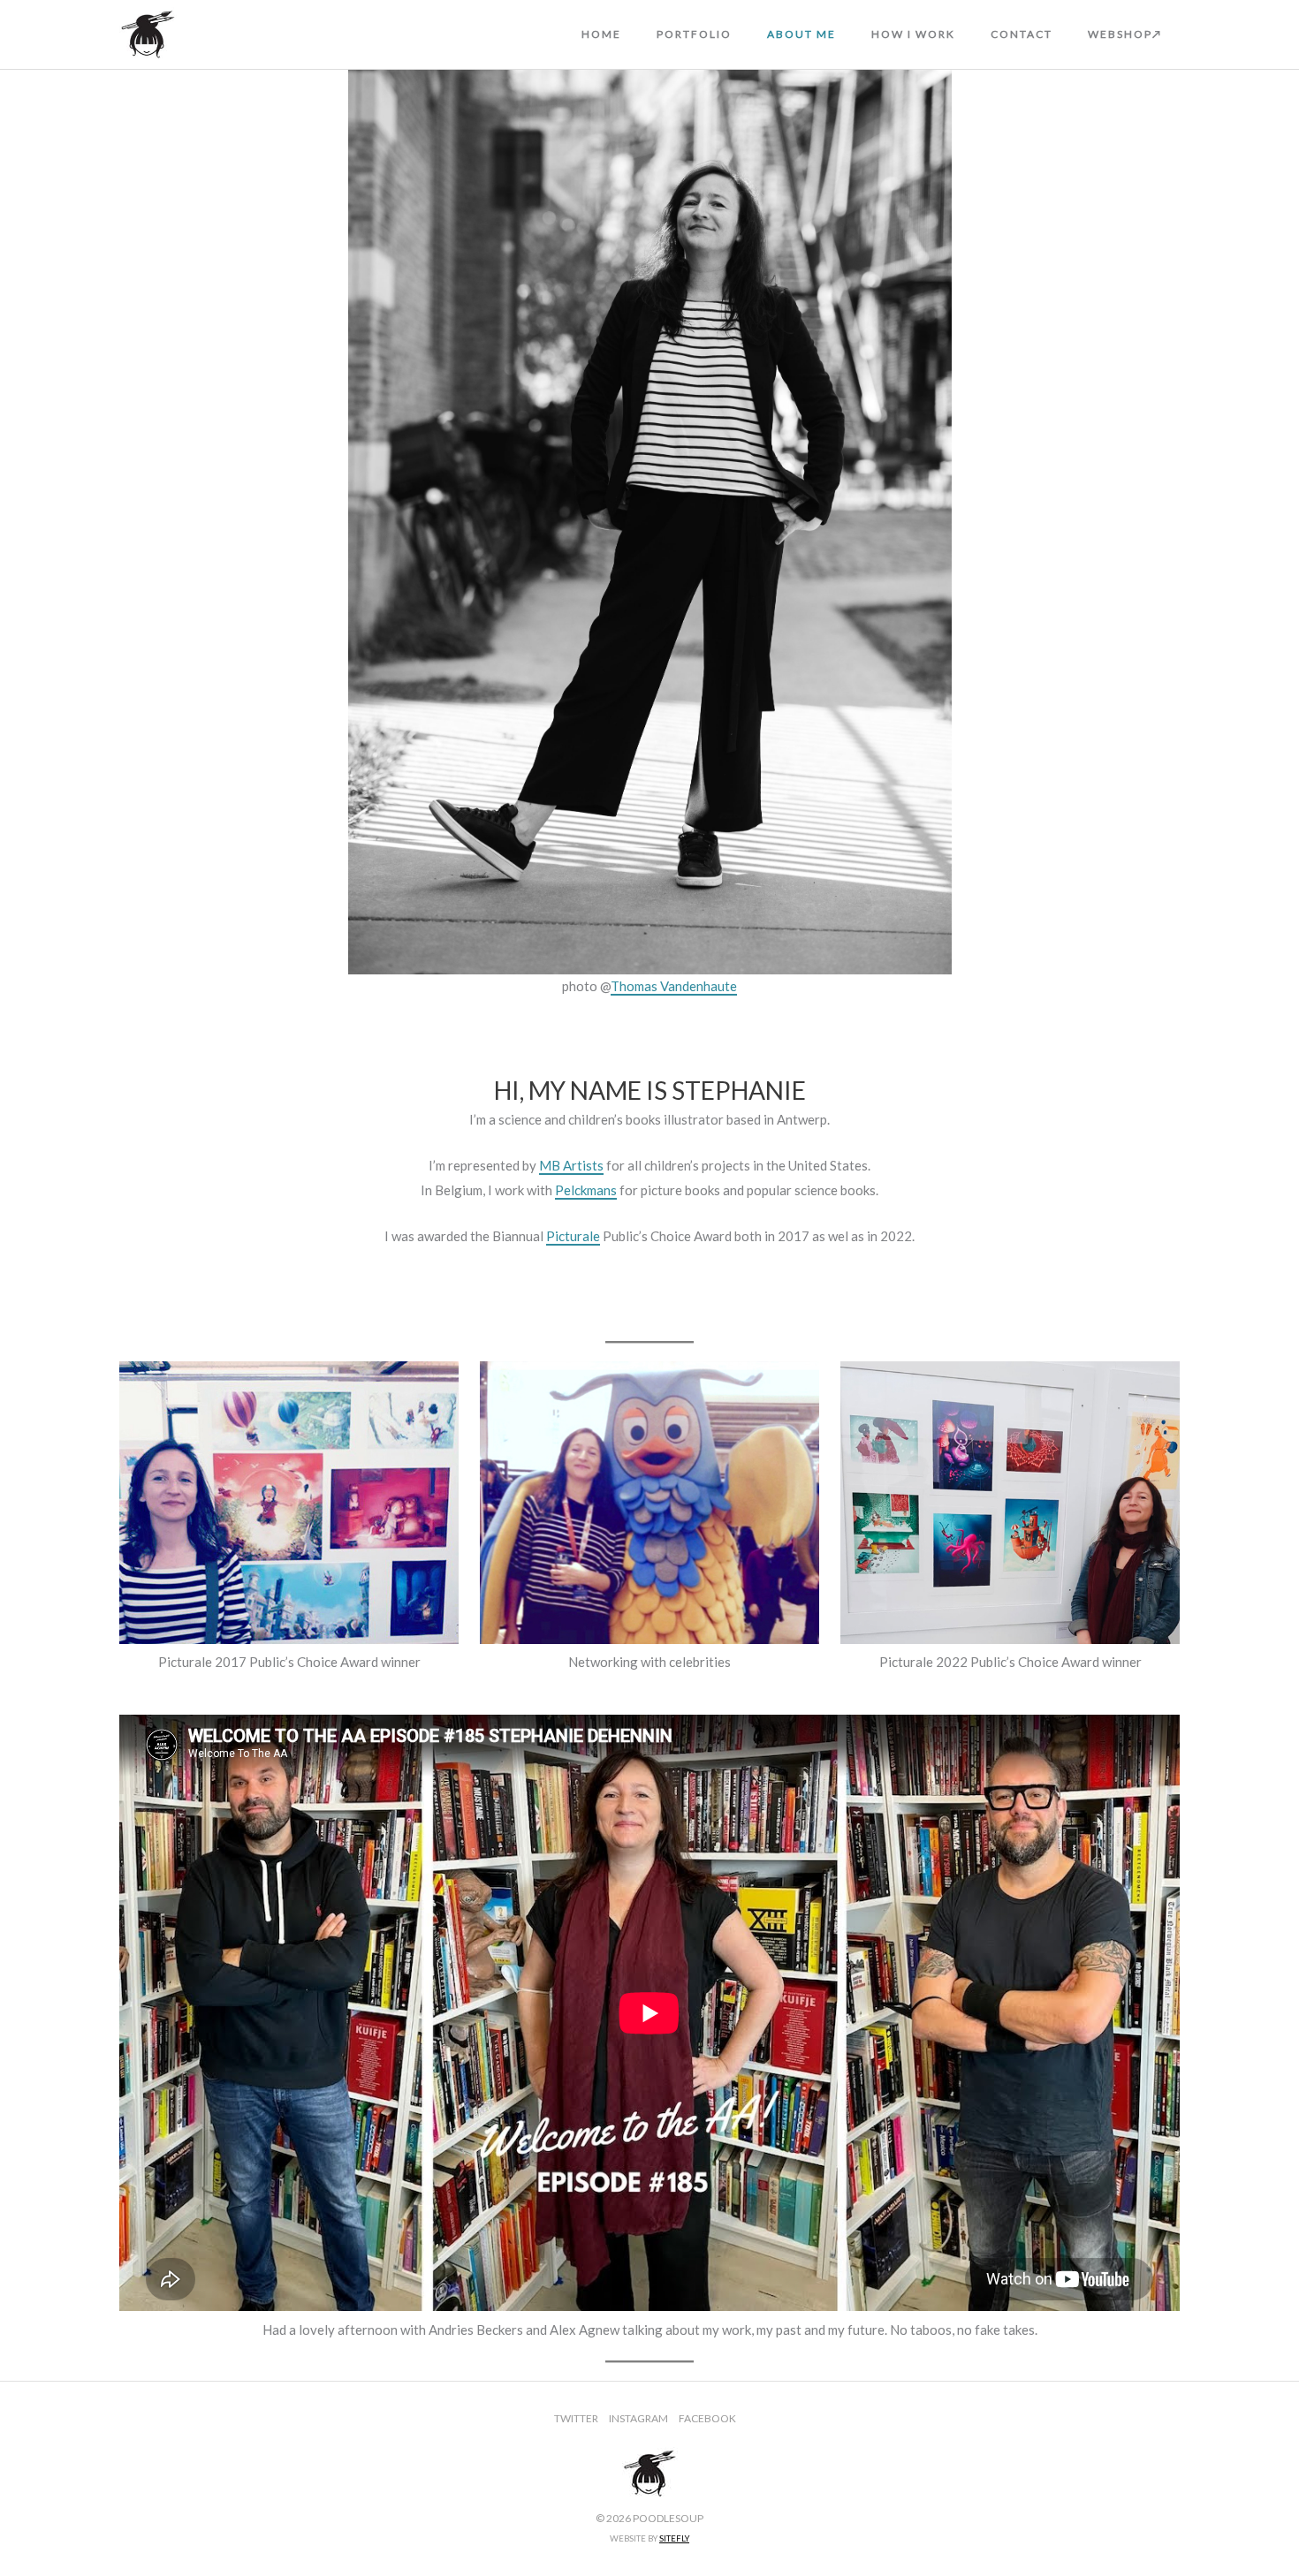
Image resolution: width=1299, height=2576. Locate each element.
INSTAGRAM (638, 2418)
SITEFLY (674, 2538)
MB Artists (571, 1165)
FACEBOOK (707, 2418)
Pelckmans (586, 1190)
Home (601, 34)
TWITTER (576, 2418)
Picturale (573, 1236)
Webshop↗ (1125, 34)
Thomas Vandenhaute (674, 986)
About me (801, 34)
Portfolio (694, 34)
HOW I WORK (913, 34)
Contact (1022, 34)
